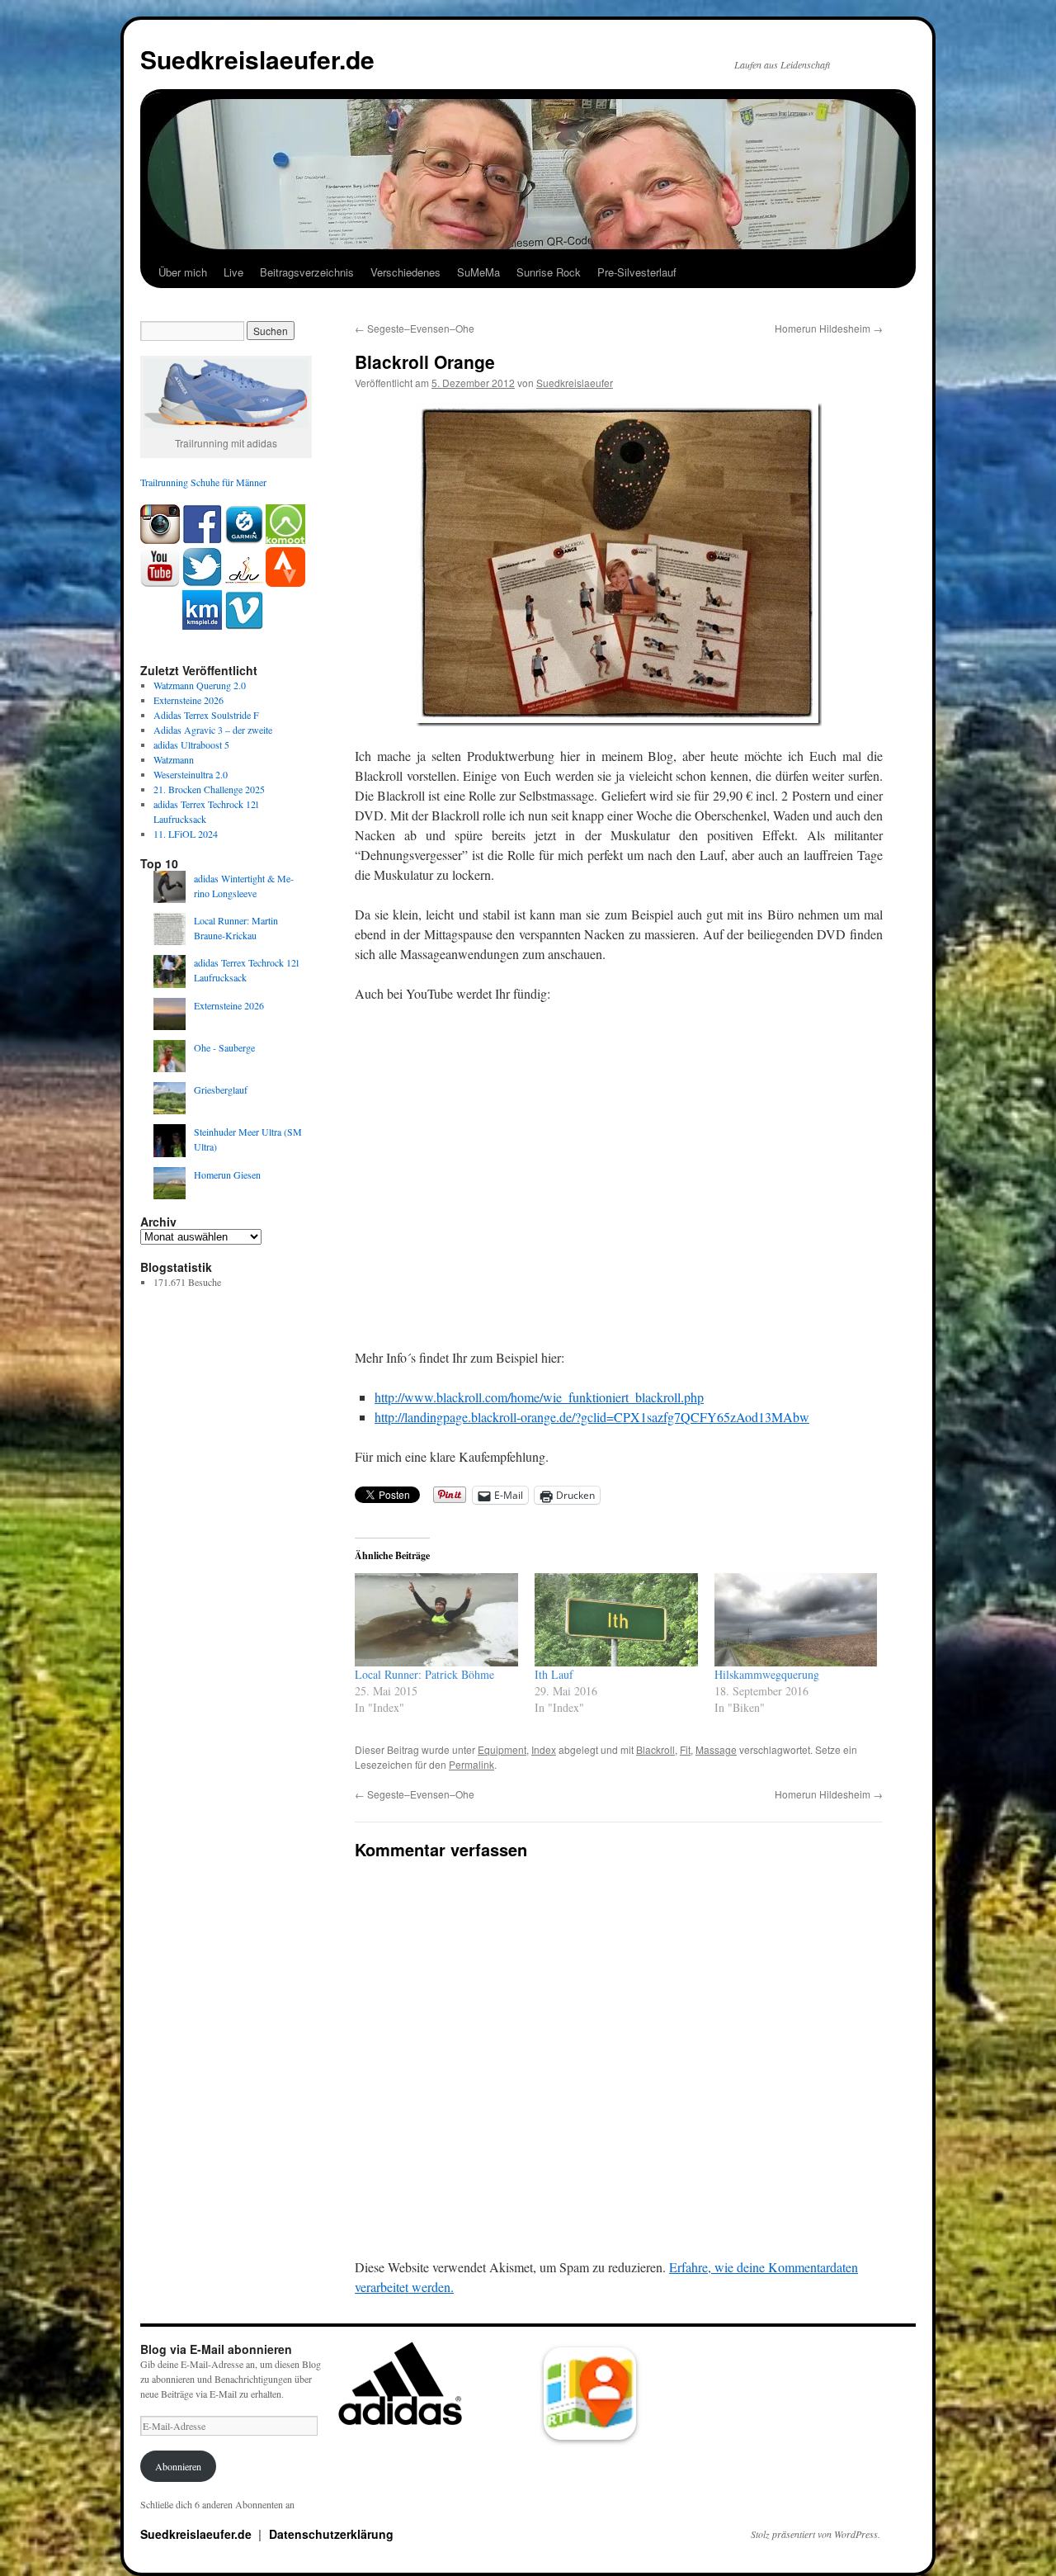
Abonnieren (178, 2466)
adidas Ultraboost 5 (191, 744)
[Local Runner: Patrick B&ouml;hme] (436, 1620)
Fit (685, 1749)
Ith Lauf (554, 1674)
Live (233, 272)
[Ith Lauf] (616, 1620)
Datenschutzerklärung (331, 2534)
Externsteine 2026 (189, 700)
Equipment (502, 1749)
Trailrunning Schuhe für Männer (203, 482)
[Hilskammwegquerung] (796, 1620)
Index (544, 1749)
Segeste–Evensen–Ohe (415, 328)
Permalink (471, 1764)
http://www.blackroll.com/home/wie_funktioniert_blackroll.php (539, 1397)
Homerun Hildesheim (829, 328)
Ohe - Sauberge (224, 1047)
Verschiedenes (405, 272)
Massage (716, 1749)
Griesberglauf (221, 1089)
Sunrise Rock (549, 272)
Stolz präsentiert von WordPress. (816, 2534)
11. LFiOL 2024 (186, 834)
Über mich (183, 272)
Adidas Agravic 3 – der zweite (213, 730)
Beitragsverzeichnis (307, 272)
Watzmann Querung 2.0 (200, 685)
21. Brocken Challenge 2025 (209, 789)
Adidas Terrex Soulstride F (206, 715)
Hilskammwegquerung (767, 1674)
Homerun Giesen (227, 1175)
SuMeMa (478, 272)
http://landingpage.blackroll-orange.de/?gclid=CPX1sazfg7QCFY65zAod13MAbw (592, 1417)
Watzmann (174, 759)
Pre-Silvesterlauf (637, 272)
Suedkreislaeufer (575, 383)
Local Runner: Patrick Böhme (424, 1674)
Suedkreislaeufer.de (257, 59)
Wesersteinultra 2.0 (191, 774)
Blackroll (655, 1749)
